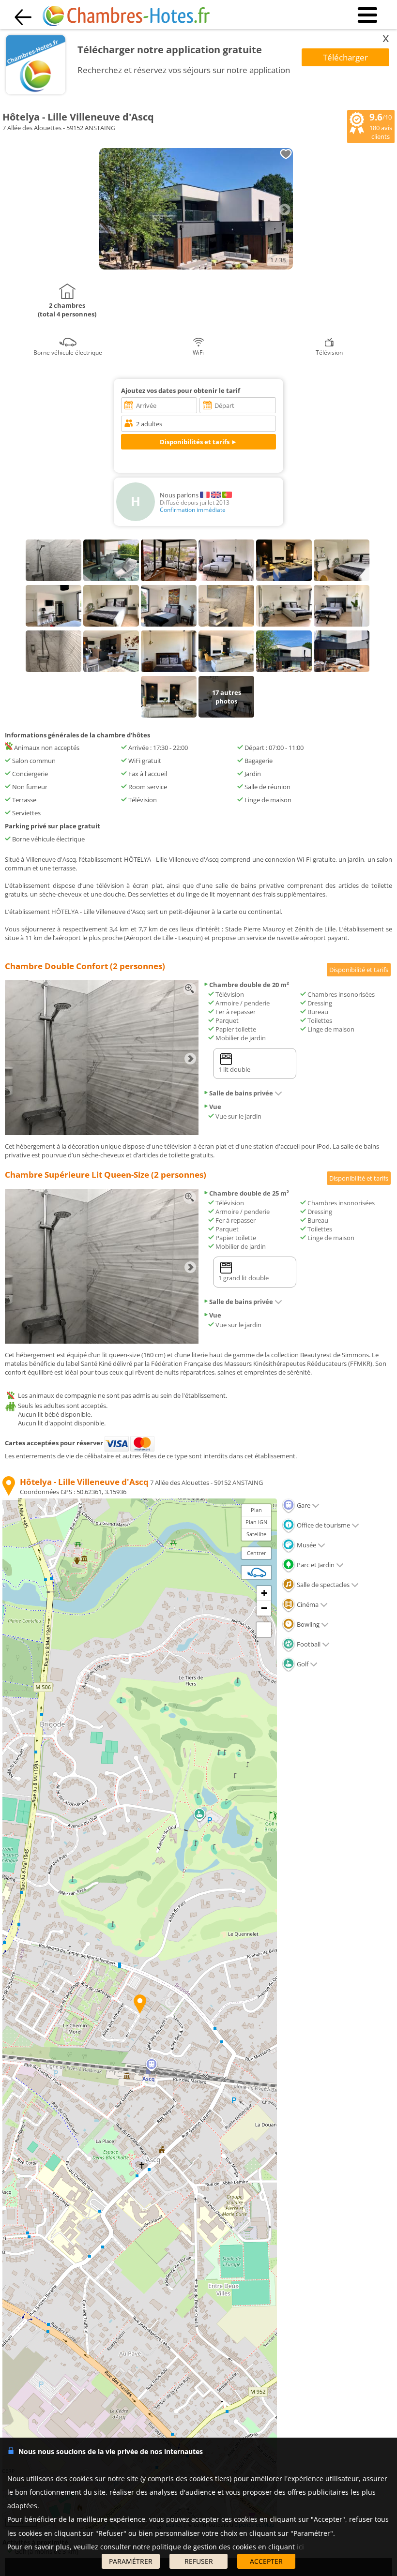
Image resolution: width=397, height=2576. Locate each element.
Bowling (307, 1624)
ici (300, 2547)
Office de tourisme (323, 1525)
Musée (306, 1545)
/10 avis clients (381, 126)
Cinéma (307, 1604)
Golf (302, 1664)
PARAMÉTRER (131, 2561)
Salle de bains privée (241, 1093)
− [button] (264, 1608)
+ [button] (264, 1593)
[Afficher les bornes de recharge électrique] (257, 1573)
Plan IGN (256, 1522)
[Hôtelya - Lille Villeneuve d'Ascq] (196, 267)
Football (308, 1644)
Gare (303, 1505)
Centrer (257, 1553)
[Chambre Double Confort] (102, 1133)
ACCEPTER (266, 2561)
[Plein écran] (264, 1630)
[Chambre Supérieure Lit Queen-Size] (102, 1341)
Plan (256, 1510)
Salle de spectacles (322, 1585)
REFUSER (199, 2561)
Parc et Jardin (315, 1565)
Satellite (256, 1534)
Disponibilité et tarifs (359, 970)
